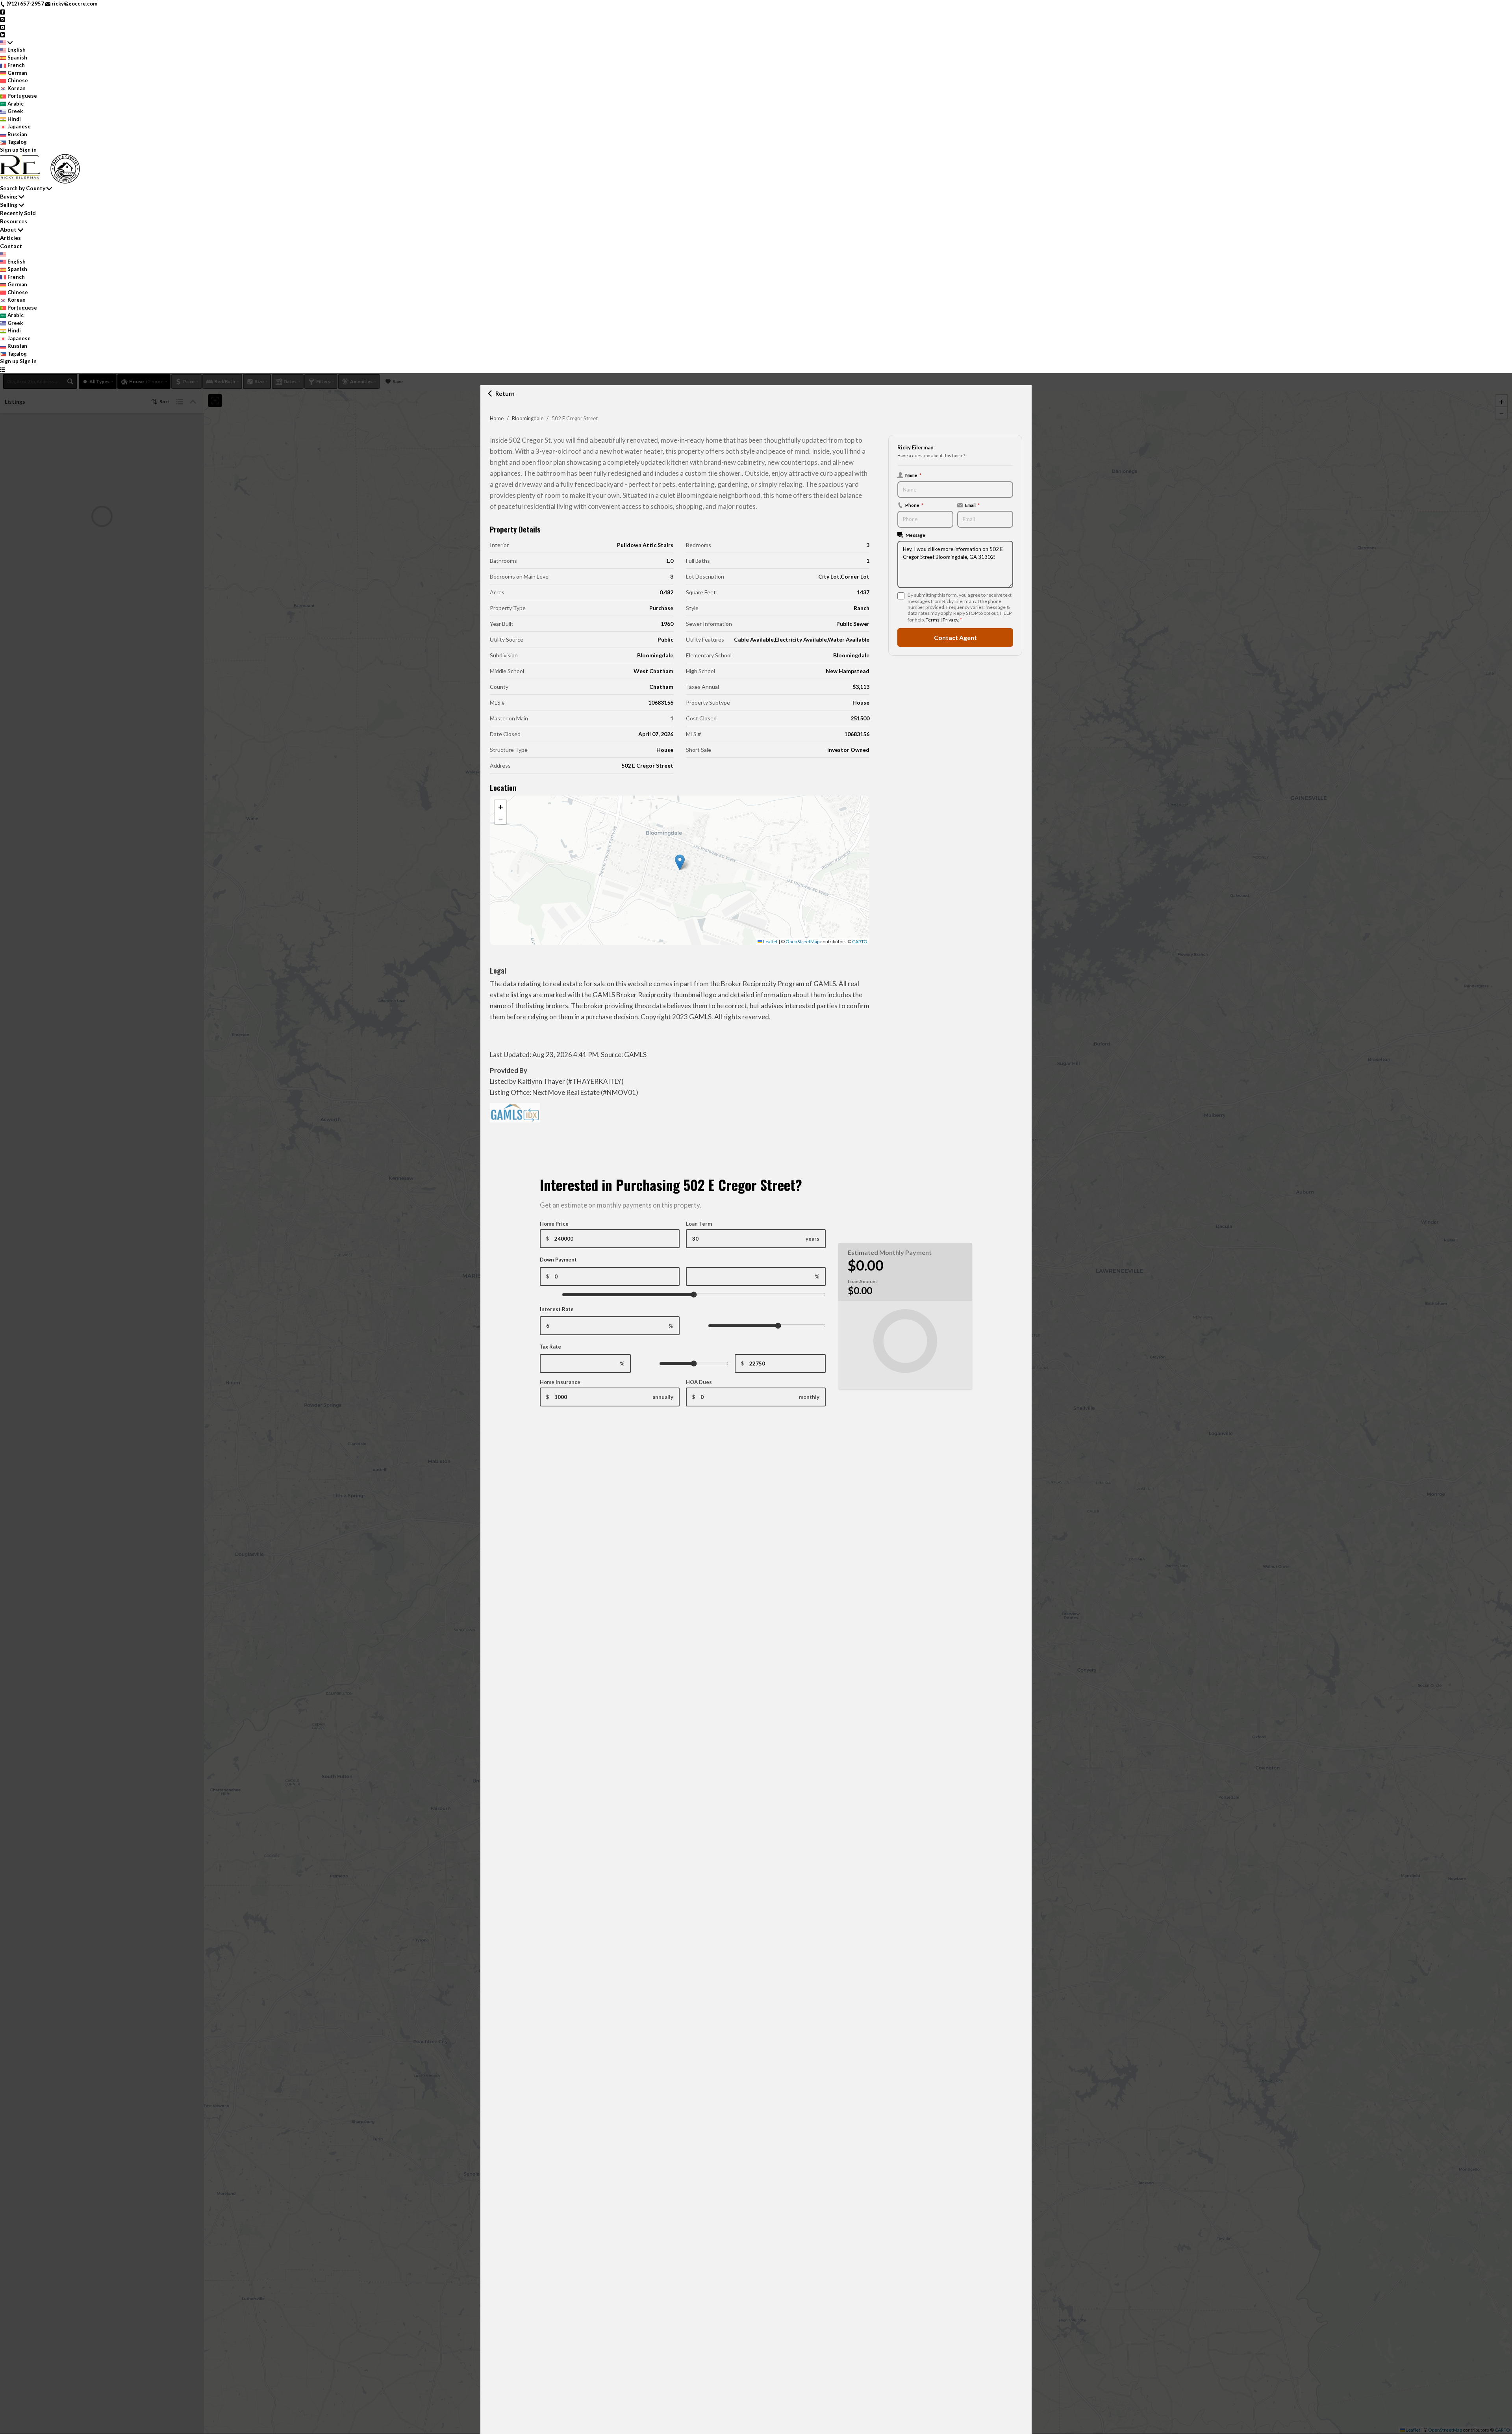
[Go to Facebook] (3, 11)
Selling (9, 205)
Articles (10, 238)
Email (972, 505)
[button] (680, 862)
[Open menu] (3, 369)
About (8, 229)
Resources (14, 221)
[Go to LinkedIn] (3, 34)
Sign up (9, 150)
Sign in (28, 150)
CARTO (860, 942)
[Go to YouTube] (3, 27)
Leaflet (770, 942)
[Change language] (6, 43)
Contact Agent (955, 637)
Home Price (554, 1224)
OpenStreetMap (802, 942)
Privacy (950, 620)
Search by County (23, 188)
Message (915, 535)
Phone (914, 505)
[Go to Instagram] (3, 19)
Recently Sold (18, 213)
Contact (11, 246)
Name (913, 475)
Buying (9, 196)
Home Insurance (560, 1382)
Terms (933, 620)
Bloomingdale (528, 418)
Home (497, 418)
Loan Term (699, 1224)
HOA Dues (699, 1382)
